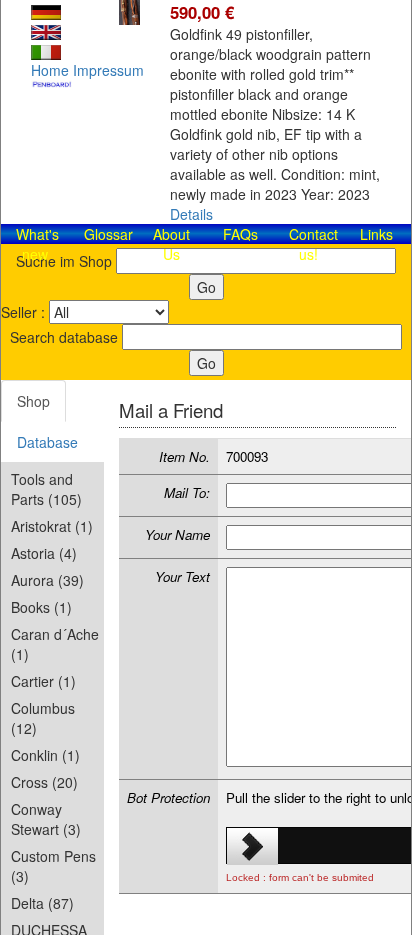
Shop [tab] (33, 401)
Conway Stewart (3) (46, 819)
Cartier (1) (43, 681)
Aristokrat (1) (52, 526)
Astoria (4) (44, 553)
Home (50, 70)
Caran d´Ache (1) (55, 644)
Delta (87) (42, 903)
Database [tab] (47, 442)
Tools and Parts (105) (46, 489)
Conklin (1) (45, 755)
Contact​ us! (313, 244)
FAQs (240, 234)
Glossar (108, 234)
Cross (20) (44, 782)
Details (191, 214)
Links (376, 234)
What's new (37, 244)
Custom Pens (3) (53, 866)
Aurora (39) (47, 580)
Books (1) (41, 607)
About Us (171, 244)
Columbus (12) (43, 718)
